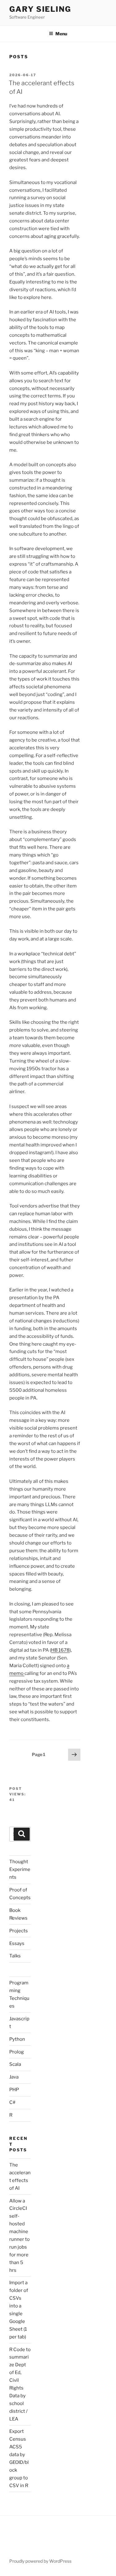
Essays (17, 1943)
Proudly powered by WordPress (40, 2561)
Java (14, 2077)
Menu (61, 34)
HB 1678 (60, 1650)
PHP (14, 2090)
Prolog (17, 2052)
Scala (15, 2064)
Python (17, 2039)
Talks (15, 1956)
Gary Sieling (40, 9)
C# (12, 2102)
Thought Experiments (20, 1869)
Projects (19, 1931)
